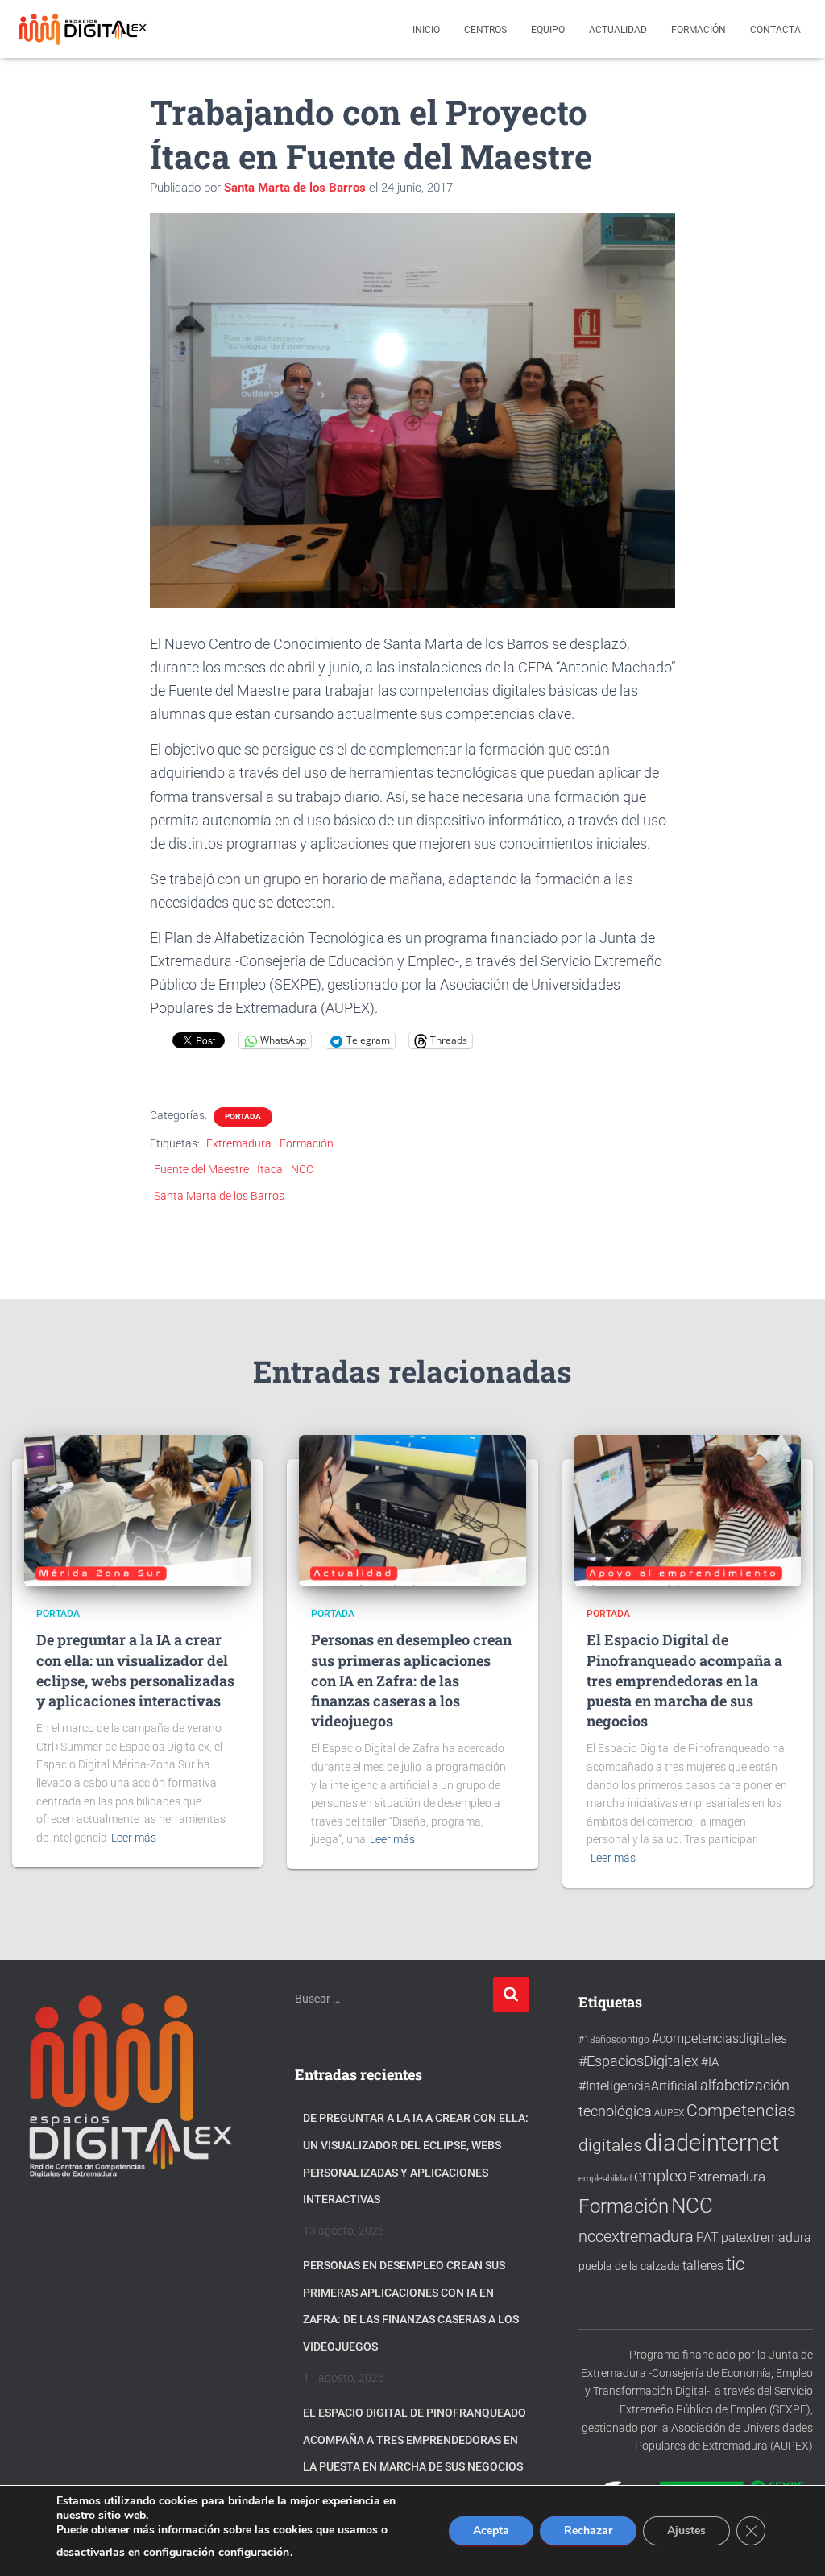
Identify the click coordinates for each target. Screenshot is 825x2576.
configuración (254, 2553)
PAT (707, 2238)
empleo (660, 2176)
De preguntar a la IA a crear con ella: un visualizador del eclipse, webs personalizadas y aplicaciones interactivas (135, 1670)
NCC (302, 1169)
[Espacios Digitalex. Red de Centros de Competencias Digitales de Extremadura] (85, 29)
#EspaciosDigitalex (638, 2061)
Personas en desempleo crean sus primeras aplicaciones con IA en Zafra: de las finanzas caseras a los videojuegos (411, 1680)
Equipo (548, 30)
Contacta (775, 30)
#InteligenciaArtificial (638, 2086)
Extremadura (239, 1143)
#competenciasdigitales (719, 2038)
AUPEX (669, 2113)
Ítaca (270, 1169)
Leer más (134, 1838)
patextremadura (766, 2237)
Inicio (426, 30)
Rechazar (588, 2531)
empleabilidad (605, 2179)
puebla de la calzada (629, 2266)
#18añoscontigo (614, 2040)
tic (735, 2264)
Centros (485, 30)
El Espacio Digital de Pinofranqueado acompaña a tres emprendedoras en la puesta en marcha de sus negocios (684, 1680)
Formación (699, 30)
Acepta (491, 2531)
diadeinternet (712, 2143)
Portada (243, 1116)
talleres (703, 2266)
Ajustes (686, 2531)
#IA (710, 2062)
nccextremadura (636, 2236)
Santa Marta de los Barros (219, 1196)
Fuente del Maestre (201, 1169)
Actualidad (618, 30)
